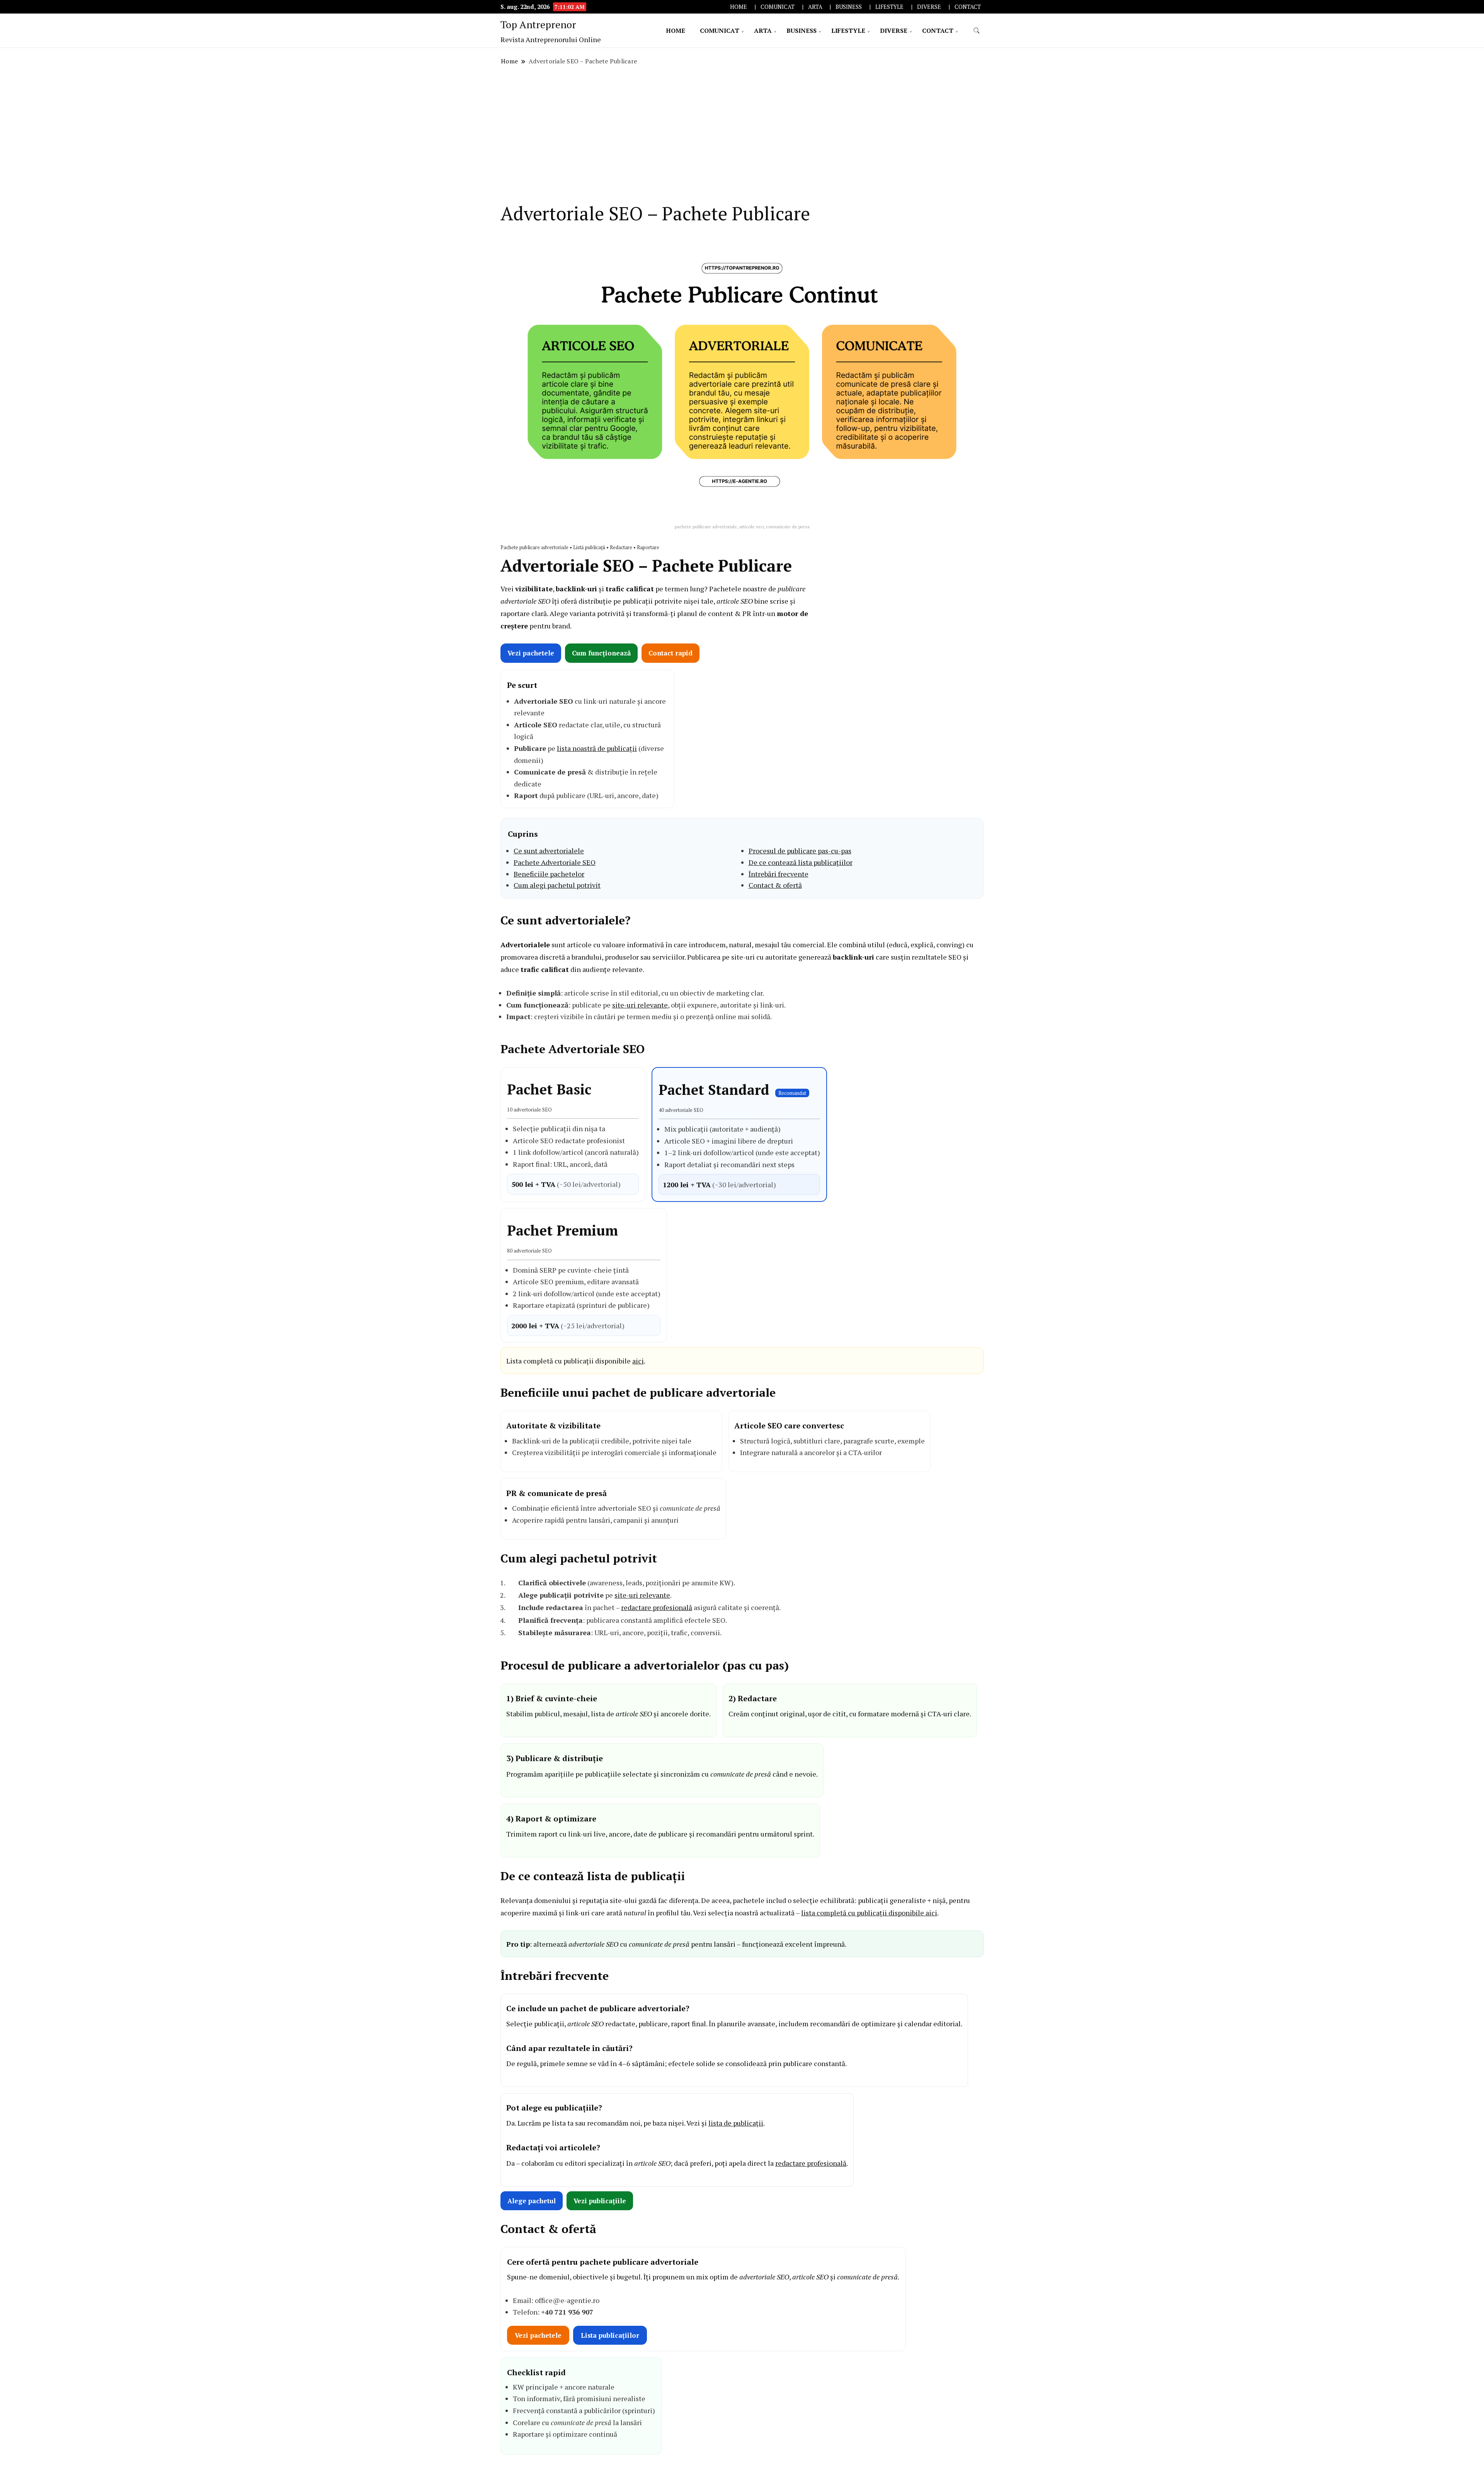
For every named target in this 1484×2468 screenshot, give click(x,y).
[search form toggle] (977, 31)
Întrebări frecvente (779, 874)
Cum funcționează (601, 653)
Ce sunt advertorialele (549, 851)
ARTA (815, 7)
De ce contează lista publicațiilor (801, 862)
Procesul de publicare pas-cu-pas (800, 851)
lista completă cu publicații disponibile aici (869, 1913)
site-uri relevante (640, 1005)
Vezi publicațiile (600, 2201)
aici (638, 1361)
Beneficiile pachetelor (549, 874)
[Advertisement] (742, 135)
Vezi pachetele (531, 653)
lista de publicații (736, 2123)
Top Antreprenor (538, 24)
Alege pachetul (532, 2201)
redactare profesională (657, 1607)
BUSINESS (849, 7)
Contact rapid (671, 653)
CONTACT (968, 7)
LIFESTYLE (889, 7)
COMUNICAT (778, 7)
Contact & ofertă (775, 885)
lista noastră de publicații (597, 748)
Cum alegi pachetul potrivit (557, 885)
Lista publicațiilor (610, 2335)
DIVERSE (929, 7)
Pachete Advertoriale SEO (555, 862)
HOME (739, 7)
